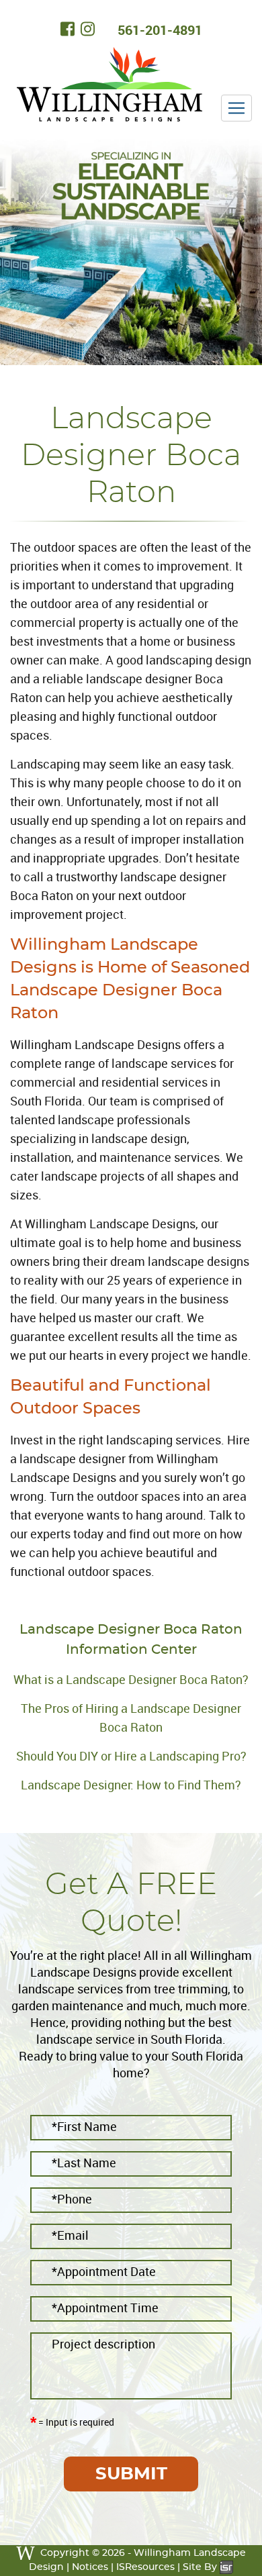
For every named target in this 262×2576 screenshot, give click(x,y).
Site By (201, 2567)
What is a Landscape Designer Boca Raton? (131, 1679)
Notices (90, 2567)
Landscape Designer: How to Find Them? (131, 1785)
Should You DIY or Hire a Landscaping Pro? (131, 1756)
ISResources (145, 2567)
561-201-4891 (160, 30)
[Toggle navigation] (236, 108)
